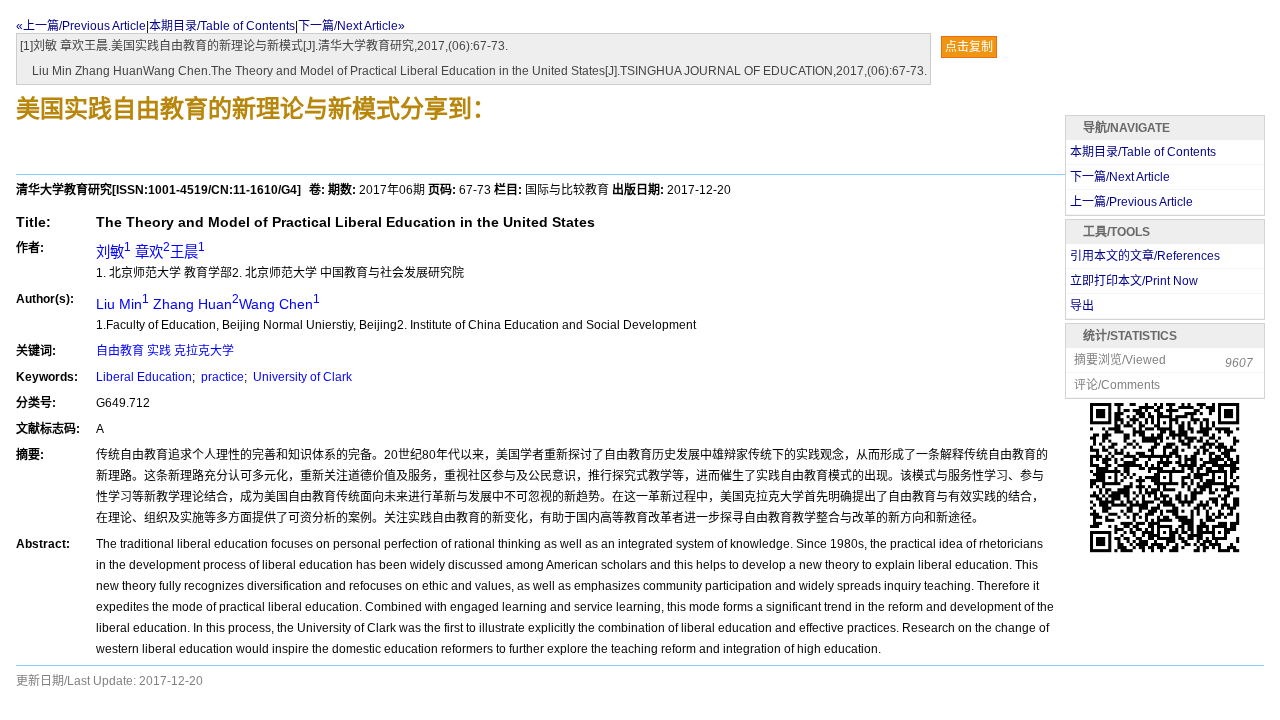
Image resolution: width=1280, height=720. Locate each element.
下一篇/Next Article (1120, 177)
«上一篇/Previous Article (81, 26)
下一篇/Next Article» (351, 26)
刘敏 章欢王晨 (150, 252)
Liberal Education (144, 377)
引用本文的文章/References (1145, 256)
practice (221, 377)
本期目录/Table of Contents (222, 26)
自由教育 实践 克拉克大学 (165, 351)
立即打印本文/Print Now (1134, 281)
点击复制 (969, 47)
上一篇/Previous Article (1131, 202)
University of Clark (301, 377)
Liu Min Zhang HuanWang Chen (208, 304)
